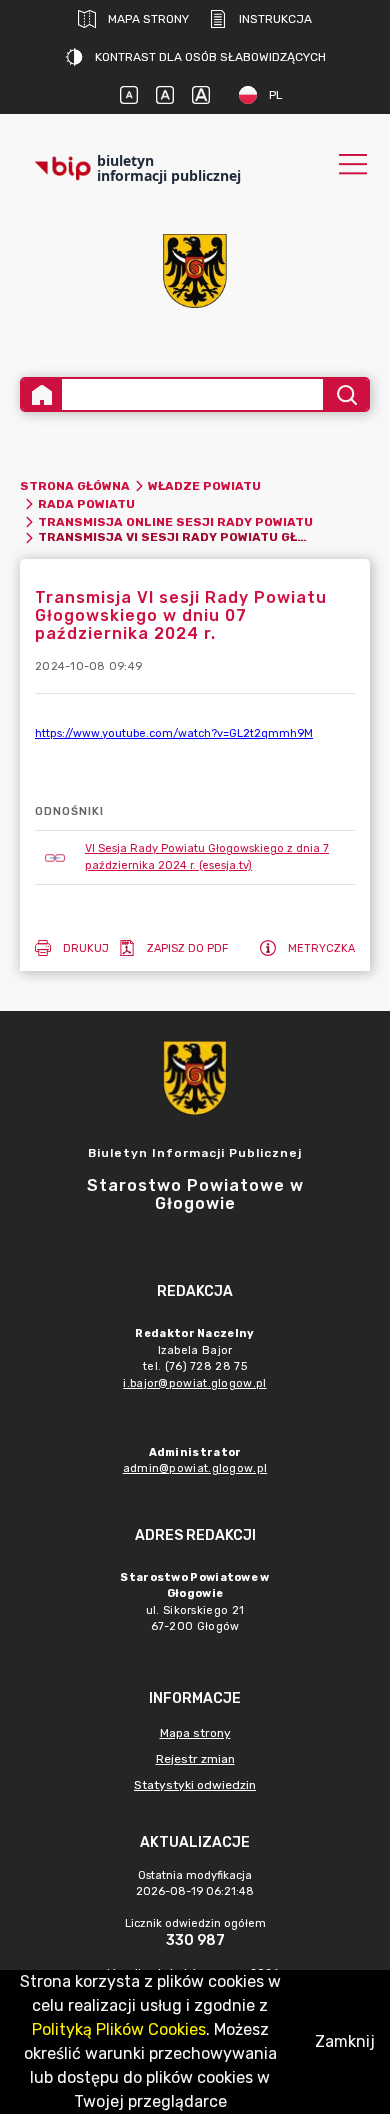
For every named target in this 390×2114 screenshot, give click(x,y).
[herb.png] (195, 271)
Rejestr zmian (195, 1759)
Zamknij (345, 2041)
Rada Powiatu (86, 504)
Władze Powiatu (204, 486)
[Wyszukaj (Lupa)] (345, 394)
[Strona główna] (42, 394)
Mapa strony (148, 19)
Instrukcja (275, 19)
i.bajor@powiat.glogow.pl (194, 1383)
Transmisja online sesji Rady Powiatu (175, 522)
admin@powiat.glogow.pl (195, 1468)
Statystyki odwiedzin (195, 1785)
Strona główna (75, 486)
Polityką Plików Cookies (119, 2029)
